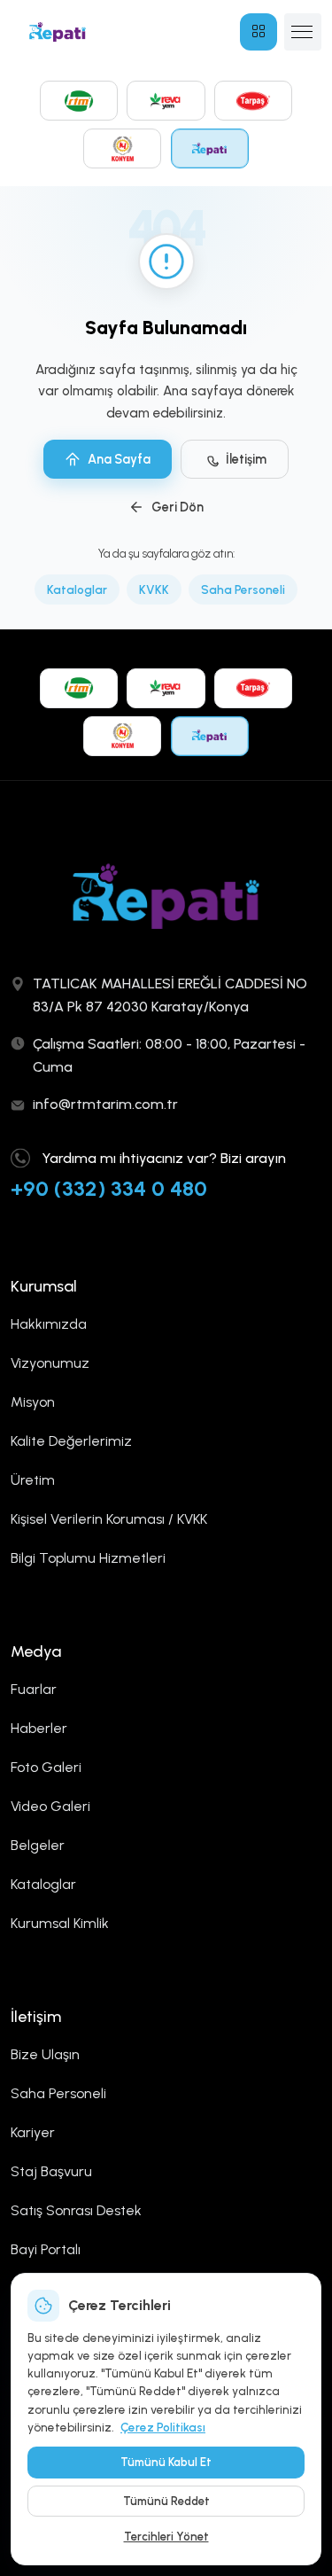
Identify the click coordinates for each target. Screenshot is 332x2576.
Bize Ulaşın (45, 2054)
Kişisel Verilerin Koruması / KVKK (109, 1519)
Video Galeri (50, 1806)
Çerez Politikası (163, 2427)
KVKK (154, 589)
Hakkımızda (49, 1324)
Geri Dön (178, 507)
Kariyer (33, 2132)
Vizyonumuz (50, 1363)
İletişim (246, 459)
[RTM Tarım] (79, 101)
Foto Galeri (46, 1767)
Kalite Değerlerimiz (71, 1441)
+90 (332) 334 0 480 (109, 1188)
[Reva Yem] (166, 101)
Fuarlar (34, 1689)
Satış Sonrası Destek (76, 2210)
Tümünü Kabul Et (166, 2462)
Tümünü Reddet (166, 2501)
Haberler (39, 1728)
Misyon (33, 1402)
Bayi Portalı (46, 2249)
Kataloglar (77, 589)
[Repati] (210, 148)
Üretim (33, 1480)
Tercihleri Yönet (166, 2537)
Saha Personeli (243, 589)
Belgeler (38, 1845)
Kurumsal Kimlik (60, 1923)
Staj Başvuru (51, 2171)
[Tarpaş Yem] (253, 101)
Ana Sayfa (119, 459)
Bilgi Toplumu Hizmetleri (88, 1558)
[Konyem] (122, 148)
